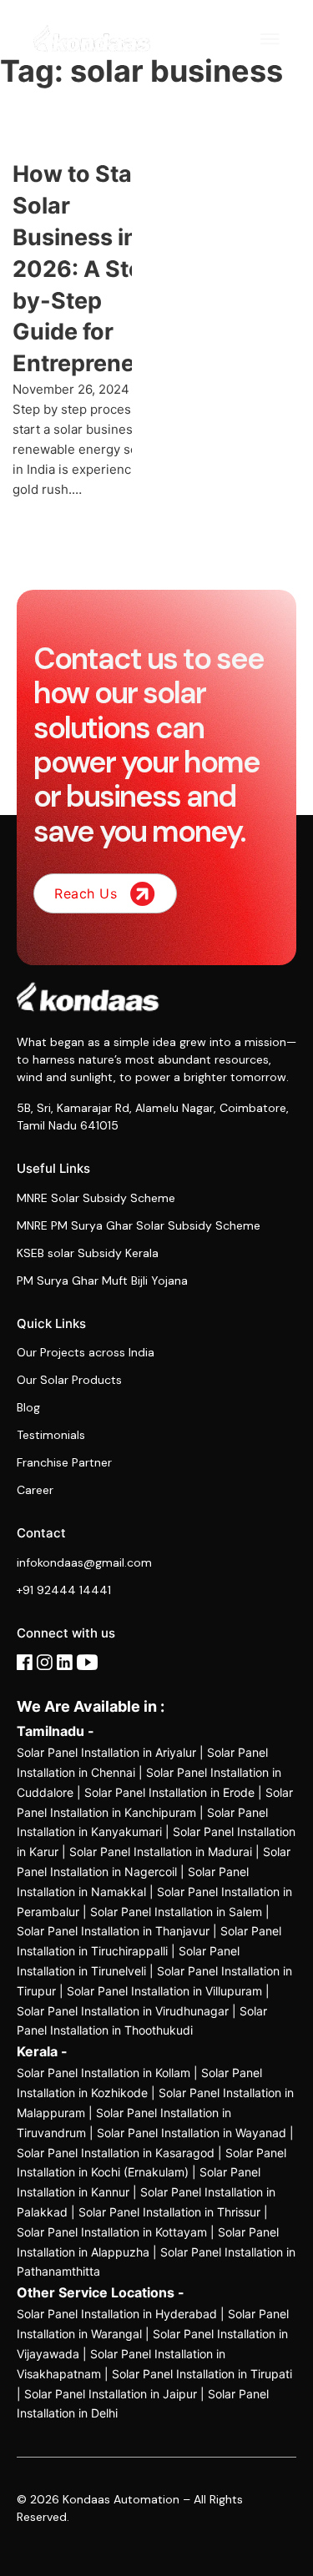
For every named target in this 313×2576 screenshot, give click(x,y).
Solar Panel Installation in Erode (169, 1792)
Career (35, 1490)
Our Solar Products (69, 1380)
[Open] (270, 39)
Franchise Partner (64, 1462)
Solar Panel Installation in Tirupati (202, 2374)
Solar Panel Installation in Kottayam (112, 2232)
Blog (28, 1407)
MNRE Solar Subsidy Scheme (96, 1198)
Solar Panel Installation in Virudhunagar (123, 2011)
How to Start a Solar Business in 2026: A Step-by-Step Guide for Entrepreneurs (91, 269)
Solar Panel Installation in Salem (176, 1912)
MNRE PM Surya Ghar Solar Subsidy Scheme (139, 1225)
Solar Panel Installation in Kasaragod (116, 2153)
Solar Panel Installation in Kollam (103, 2073)
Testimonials (51, 1435)
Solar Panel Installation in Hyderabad (117, 2314)
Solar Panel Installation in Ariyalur (106, 1752)
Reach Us (86, 893)
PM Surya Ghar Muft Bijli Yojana (102, 1280)
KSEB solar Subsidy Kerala (88, 1253)
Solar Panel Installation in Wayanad (192, 2133)
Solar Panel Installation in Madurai (161, 1851)
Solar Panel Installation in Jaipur (111, 2394)
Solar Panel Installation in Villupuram (164, 1991)
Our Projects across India (86, 1352)
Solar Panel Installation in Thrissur (169, 2212)
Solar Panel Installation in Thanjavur (113, 1931)
